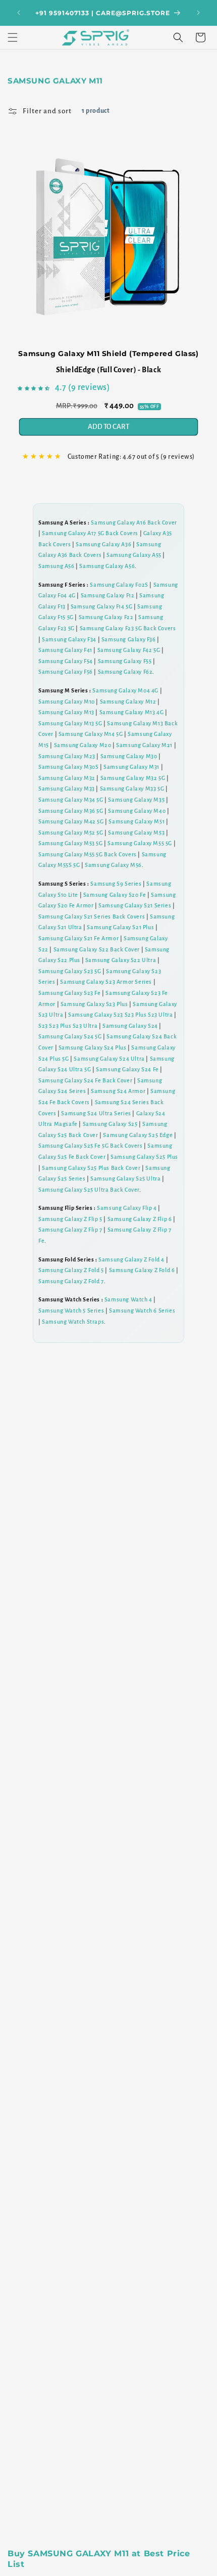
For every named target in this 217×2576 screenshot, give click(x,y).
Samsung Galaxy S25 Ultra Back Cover (89, 1190)
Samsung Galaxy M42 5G (71, 821)
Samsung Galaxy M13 (66, 712)
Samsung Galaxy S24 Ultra (109, 1059)
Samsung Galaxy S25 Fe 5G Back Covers (91, 1146)
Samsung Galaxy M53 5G (71, 843)
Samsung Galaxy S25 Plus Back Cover (91, 1168)
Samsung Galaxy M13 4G (132, 712)
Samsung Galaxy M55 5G (140, 843)
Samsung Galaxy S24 (130, 1026)
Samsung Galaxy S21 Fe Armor (78, 938)
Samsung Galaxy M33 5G (132, 789)
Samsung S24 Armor (118, 1091)
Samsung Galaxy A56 (107, 566)
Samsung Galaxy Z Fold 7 (71, 1281)
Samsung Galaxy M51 (137, 821)
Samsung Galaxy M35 (136, 800)
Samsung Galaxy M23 (67, 756)
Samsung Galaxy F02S (119, 585)
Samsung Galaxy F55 (125, 661)
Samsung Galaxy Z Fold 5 (71, 1270)
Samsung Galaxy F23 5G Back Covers (128, 628)
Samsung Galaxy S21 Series (135, 905)
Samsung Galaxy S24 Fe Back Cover (85, 1080)
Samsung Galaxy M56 (113, 865)
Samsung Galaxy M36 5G (71, 811)
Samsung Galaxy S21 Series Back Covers (92, 916)
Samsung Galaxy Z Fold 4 (131, 1259)
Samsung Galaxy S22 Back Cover (97, 949)
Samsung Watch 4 (128, 1299)
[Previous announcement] (19, 13)
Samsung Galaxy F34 (69, 639)
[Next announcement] (198, 13)
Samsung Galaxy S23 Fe (70, 993)
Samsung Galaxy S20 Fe (115, 895)
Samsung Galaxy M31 (131, 767)
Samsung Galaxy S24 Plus (93, 1047)
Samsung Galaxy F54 (66, 661)
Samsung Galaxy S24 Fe (127, 1069)
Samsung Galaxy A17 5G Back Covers (90, 533)
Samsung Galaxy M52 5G (71, 833)
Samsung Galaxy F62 (125, 672)
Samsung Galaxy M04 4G (125, 690)
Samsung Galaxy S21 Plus (120, 927)
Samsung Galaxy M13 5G (70, 723)
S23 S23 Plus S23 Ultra (68, 1026)
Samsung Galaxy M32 (67, 778)
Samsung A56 (57, 566)
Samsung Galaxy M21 (144, 745)
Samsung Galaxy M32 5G (133, 778)
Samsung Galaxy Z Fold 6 (142, 1270)
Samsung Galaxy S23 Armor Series (106, 982)
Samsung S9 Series (116, 884)
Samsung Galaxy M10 (67, 702)
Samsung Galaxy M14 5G (91, 734)
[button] (13, 37)
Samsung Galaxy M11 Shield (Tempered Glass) (108, 354)
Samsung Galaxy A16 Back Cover (134, 522)
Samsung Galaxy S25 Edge (138, 1135)
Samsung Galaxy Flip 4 (127, 1208)
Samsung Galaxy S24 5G (70, 1036)
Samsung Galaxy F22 (106, 617)
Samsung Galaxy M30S (68, 767)
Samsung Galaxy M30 (129, 756)
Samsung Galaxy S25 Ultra (125, 1178)
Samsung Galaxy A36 (103, 544)
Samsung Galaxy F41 (65, 650)
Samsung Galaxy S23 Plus (94, 1004)
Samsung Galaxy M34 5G (71, 800)
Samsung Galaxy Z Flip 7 (70, 1230)
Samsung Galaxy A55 (134, 555)
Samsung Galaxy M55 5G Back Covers (88, 854)
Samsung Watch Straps (73, 1322)
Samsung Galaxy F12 (108, 595)
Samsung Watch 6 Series (142, 1311)
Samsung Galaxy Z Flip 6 (140, 1219)
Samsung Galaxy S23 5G (70, 971)
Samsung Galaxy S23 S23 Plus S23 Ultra (120, 1015)
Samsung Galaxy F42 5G (129, 650)
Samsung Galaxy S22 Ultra (121, 960)
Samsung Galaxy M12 (128, 702)
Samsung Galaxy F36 (129, 639)
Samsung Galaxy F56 (66, 672)
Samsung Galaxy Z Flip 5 (70, 1219)
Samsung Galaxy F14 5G (102, 606)
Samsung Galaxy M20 (83, 745)
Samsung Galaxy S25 (110, 1124)
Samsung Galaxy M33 (67, 789)
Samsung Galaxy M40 (137, 811)
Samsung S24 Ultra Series (96, 1113)
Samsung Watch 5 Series (71, 1311)
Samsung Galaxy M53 (136, 833)
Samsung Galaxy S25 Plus (144, 1157)
